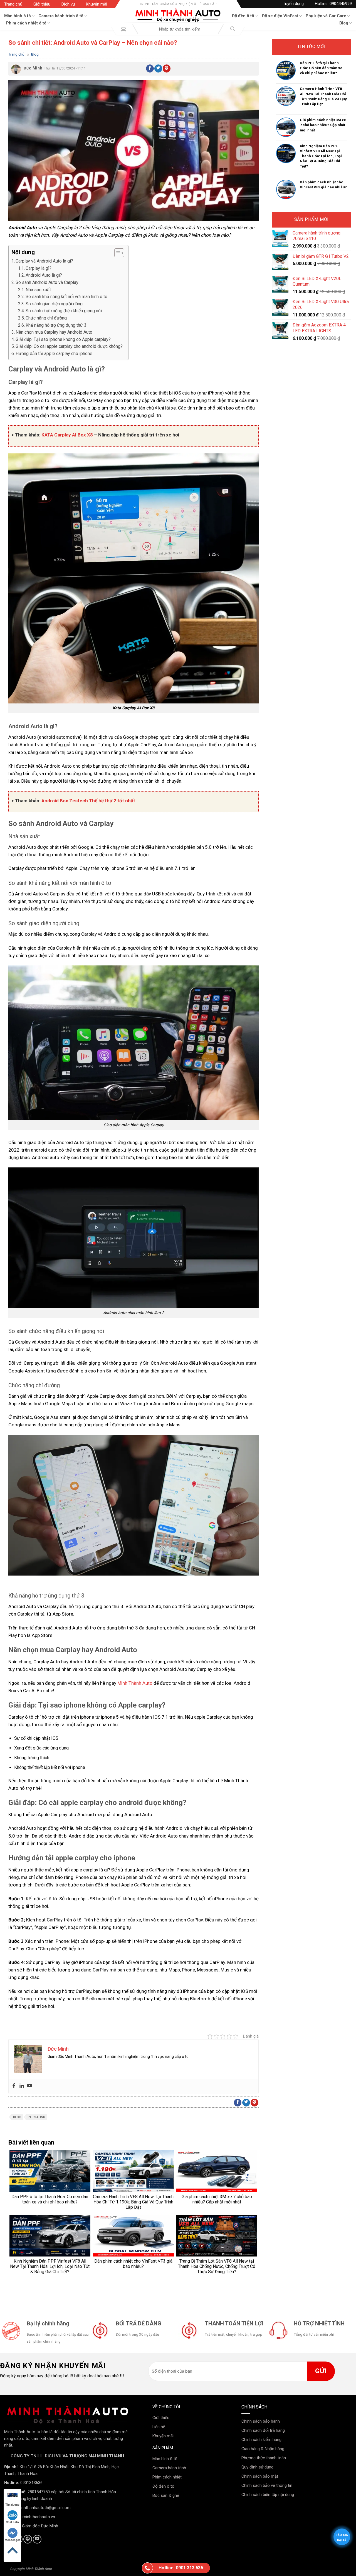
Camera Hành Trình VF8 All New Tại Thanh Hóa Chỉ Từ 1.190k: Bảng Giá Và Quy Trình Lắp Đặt (323, 96)
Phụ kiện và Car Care (326, 16)
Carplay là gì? (39, 268)
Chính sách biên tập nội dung (268, 2495)
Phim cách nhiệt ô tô (26, 23)
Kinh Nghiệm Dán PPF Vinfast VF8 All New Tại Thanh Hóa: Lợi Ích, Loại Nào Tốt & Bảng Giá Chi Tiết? (321, 156)
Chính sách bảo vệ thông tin (267, 2485)
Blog (344, 23)
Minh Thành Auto (134, 1683)
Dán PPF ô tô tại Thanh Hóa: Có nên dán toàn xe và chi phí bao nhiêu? (321, 68)
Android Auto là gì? (44, 275)
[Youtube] (29, 2086)
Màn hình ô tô (18, 16)
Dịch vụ (68, 4)
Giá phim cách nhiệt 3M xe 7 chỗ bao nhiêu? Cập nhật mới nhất (323, 125)
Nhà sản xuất (38, 290)
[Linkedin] (22, 2086)
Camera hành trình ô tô (61, 16)
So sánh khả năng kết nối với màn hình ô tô (66, 297)
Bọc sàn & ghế (166, 2495)
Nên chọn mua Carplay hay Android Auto (54, 332)
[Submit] (233, 29)
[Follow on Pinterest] (28, 2539)
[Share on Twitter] (158, 68)
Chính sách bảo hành (261, 2421)
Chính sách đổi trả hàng (263, 2430)
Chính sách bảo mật (260, 2476)
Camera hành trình (169, 2468)
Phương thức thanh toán (264, 2458)
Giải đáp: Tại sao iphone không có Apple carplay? (63, 339)
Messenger (12, 2540)
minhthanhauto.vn (39, 2517)
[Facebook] (14, 2086)
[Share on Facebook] (150, 68)
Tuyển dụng (293, 4)
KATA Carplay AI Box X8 (67, 435)
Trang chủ (13, 4)
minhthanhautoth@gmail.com (44, 2508)
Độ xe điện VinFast (280, 16)
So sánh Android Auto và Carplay (47, 282)
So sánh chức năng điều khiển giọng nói (64, 311)
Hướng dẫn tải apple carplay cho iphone (54, 354)
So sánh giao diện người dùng (54, 304)
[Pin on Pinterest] (167, 68)
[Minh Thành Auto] (178, 15)
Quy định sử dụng (257, 2467)
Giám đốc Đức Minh (40, 2526)
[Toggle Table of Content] (116, 253)
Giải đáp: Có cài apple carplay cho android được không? (69, 346)
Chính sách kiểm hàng (261, 2440)
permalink (36, 2117)
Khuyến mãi (97, 4)
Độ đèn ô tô (243, 16)
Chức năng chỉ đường (46, 318)
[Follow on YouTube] (37, 2539)
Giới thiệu (42, 4)
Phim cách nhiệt (167, 2477)
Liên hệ (159, 2427)
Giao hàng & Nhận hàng (263, 2449)
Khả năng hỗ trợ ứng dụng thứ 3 (56, 325)
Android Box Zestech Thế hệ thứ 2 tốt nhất (88, 801)
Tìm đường (12, 2505)
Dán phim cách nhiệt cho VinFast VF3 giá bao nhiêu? (323, 185)
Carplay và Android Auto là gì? (44, 261)
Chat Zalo (12, 2522)
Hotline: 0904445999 (333, 4)
